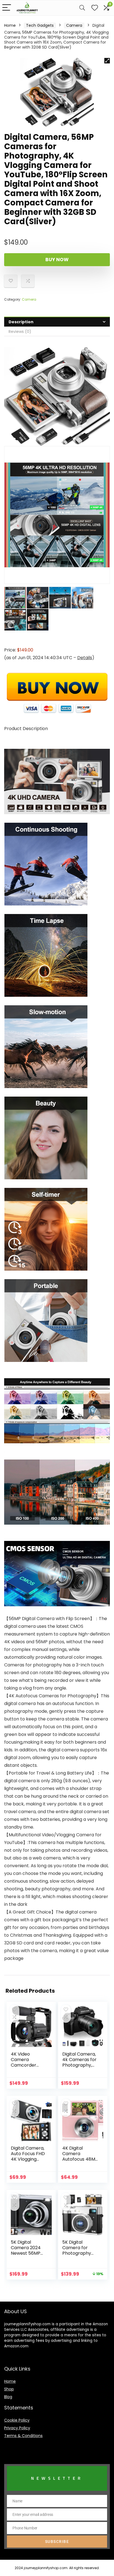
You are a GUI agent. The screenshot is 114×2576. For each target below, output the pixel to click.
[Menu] (7, 8)
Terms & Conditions (23, 2436)
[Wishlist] (95, 8)
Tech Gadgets (40, 25)
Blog (8, 2397)
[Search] (82, 8)
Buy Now (57, 260)
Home (10, 25)
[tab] (57, 322)
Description (21, 322)
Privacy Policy (17, 2428)
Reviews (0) (20, 332)
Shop (9, 2389)
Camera (74, 25)
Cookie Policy (17, 2420)
